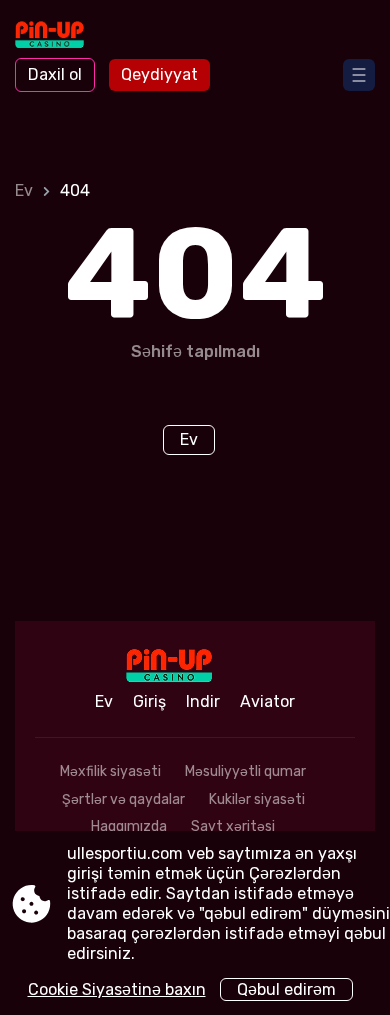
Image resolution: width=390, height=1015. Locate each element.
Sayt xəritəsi (233, 826)
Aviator (267, 701)
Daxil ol (55, 74)
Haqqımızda (129, 826)
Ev (24, 190)
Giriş (149, 701)
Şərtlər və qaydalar (123, 799)
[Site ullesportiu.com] (70, 37)
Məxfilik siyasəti (110, 771)
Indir (203, 701)
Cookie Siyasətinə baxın (117, 989)
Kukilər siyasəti (257, 799)
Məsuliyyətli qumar (245, 771)
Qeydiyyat (159, 74)
